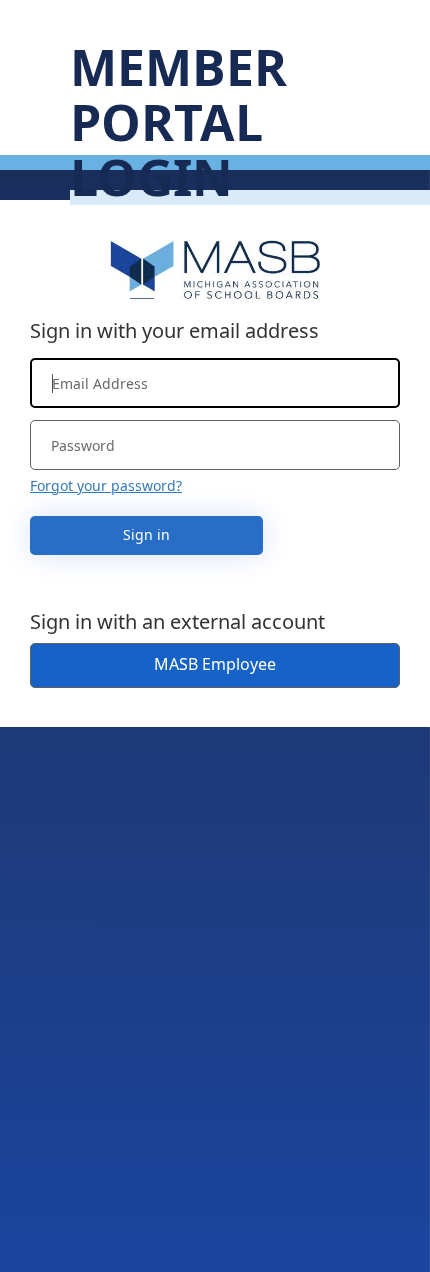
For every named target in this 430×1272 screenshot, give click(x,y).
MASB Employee (215, 664)
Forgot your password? (106, 485)
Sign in (146, 534)
